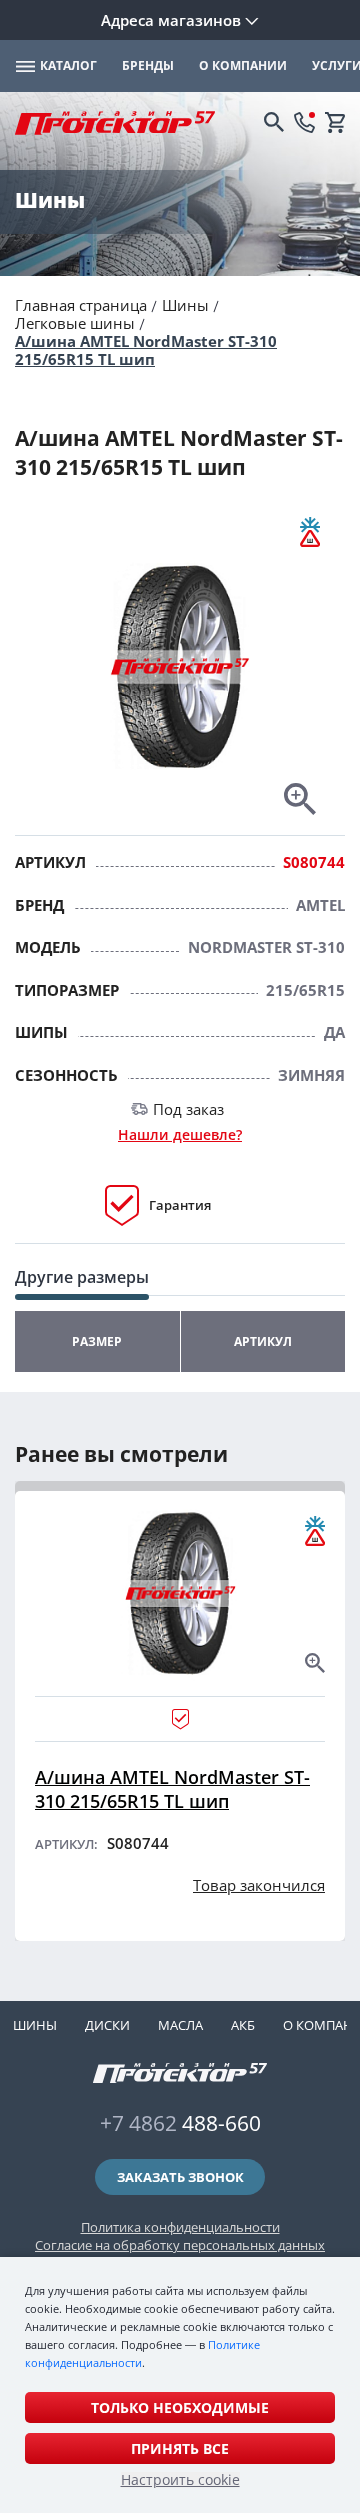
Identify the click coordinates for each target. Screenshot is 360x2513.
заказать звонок (180, 2177)
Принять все (180, 2448)
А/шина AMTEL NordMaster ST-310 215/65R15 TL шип (146, 350)
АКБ (243, 2025)
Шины (185, 305)
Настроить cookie (180, 2480)
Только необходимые (180, 2407)
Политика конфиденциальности (180, 2227)
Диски (107, 2025)
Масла (180, 2025)
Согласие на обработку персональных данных (180, 2245)
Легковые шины (75, 323)
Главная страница (81, 305)
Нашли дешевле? (180, 1134)
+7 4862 (180, 2123)
